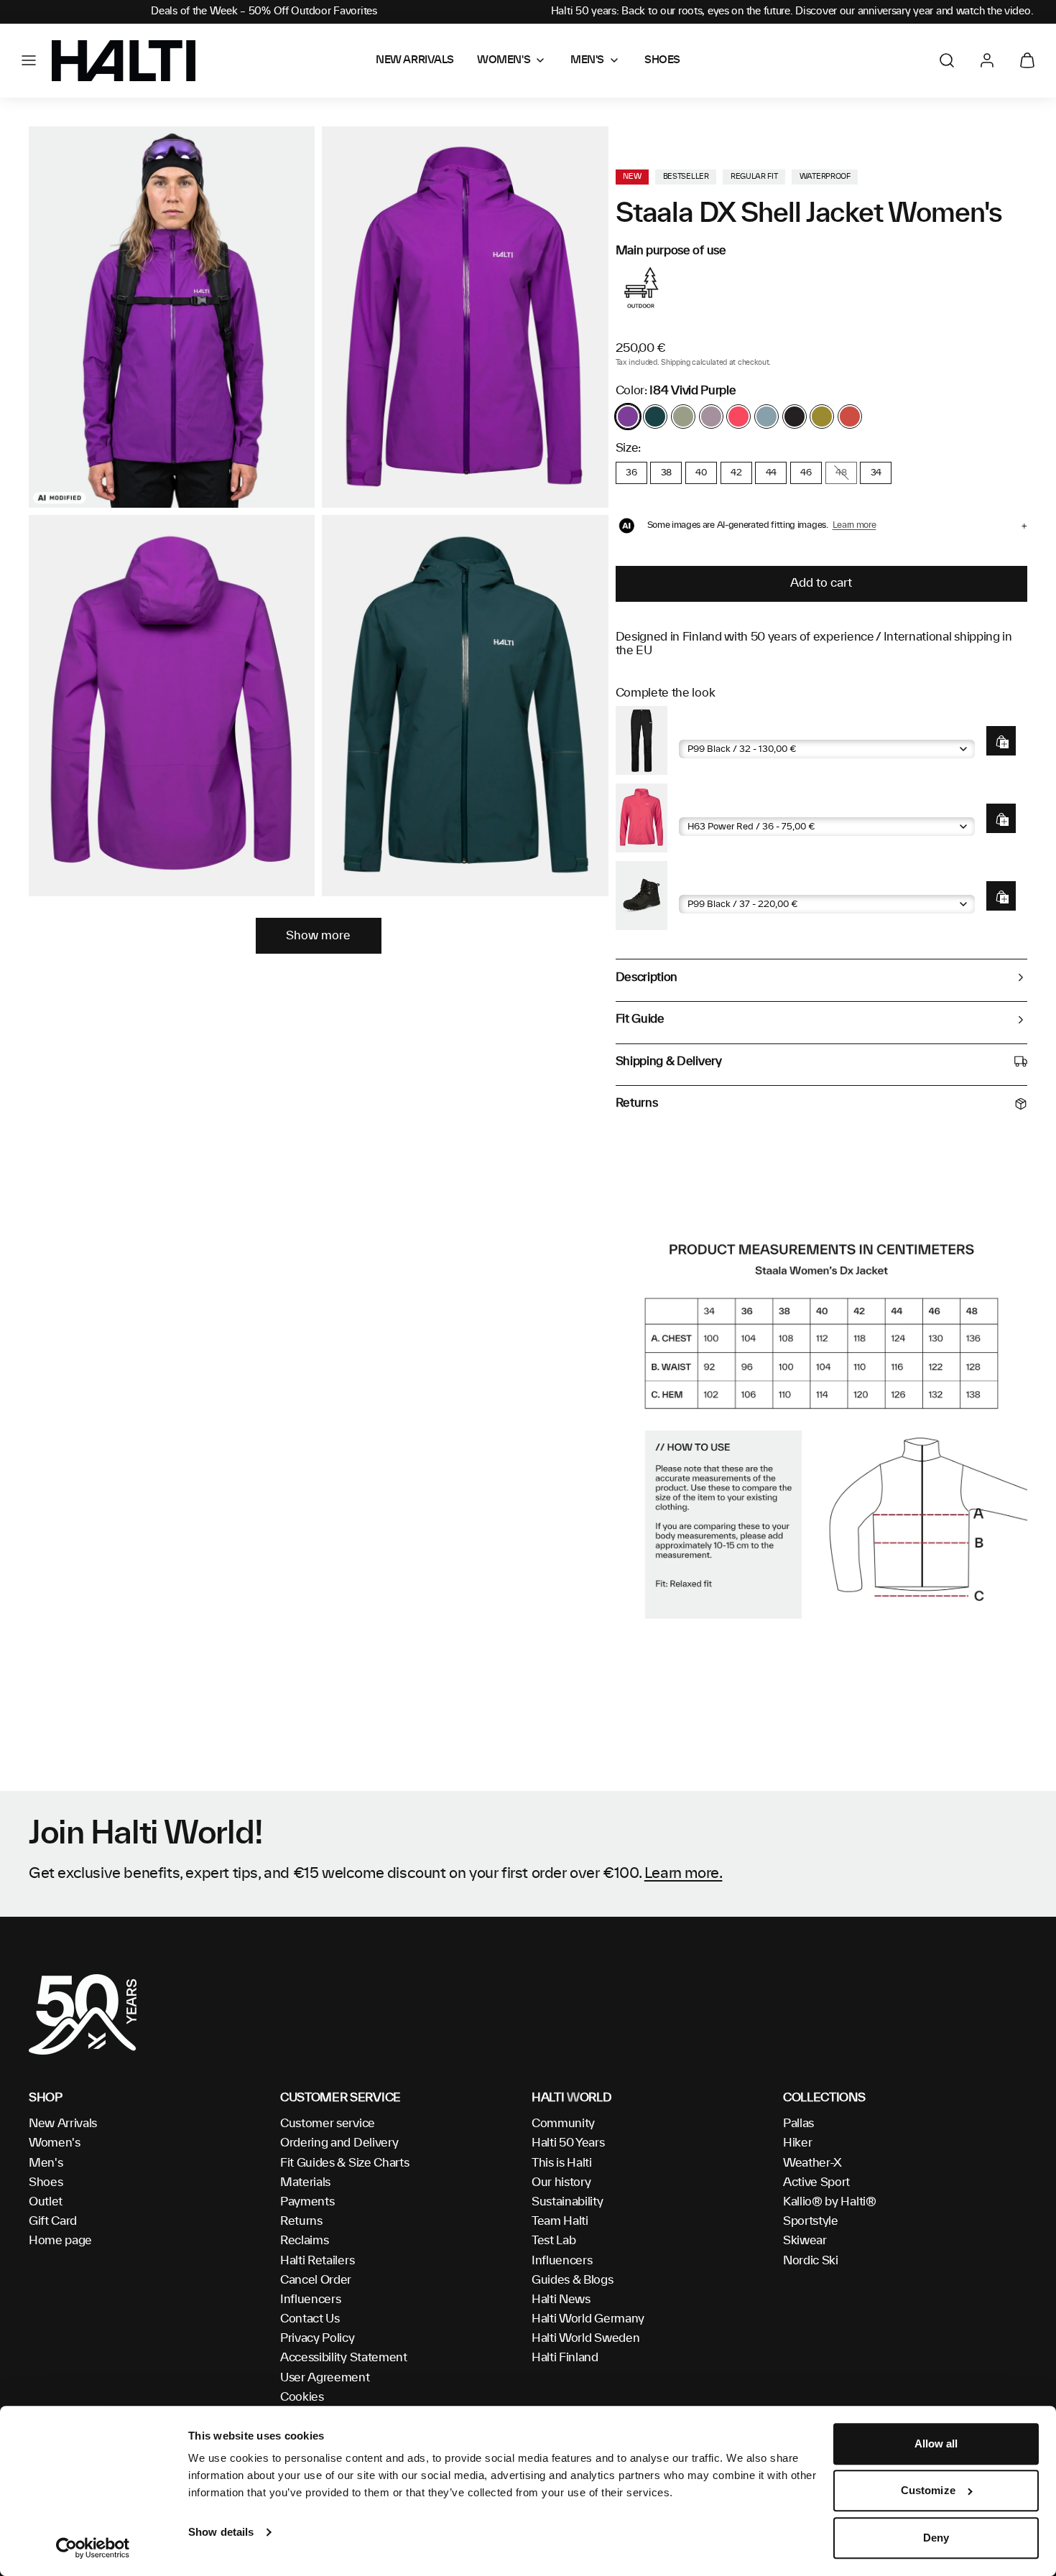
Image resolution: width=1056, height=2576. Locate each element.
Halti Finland (565, 2358)
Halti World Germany (588, 2319)
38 (666, 473)
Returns (301, 2221)
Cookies (302, 2397)
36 (631, 473)
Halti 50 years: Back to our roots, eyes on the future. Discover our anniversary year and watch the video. (792, 11)
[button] (29, 60)
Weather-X (812, 2163)
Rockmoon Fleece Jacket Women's (766, 806)
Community (563, 2124)
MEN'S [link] (587, 60)
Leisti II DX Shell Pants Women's (761, 729)
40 (701, 473)
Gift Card (53, 2221)
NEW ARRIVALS (415, 60)
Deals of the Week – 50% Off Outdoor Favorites (264, 11)
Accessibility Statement (344, 2358)
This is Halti (562, 2163)
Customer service (328, 2124)
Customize (928, 2491)
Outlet (46, 2202)
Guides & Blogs (573, 2280)
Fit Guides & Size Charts (344, 2163)
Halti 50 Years (568, 2143)
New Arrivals (63, 2124)
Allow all (936, 2444)
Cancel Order (316, 2280)
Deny (936, 2538)
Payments (307, 2202)
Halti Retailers (317, 2261)
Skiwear (805, 2241)
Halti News (561, 2300)
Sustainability (568, 2202)
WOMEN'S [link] (504, 60)
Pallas (798, 2124)
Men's (46, 2163)
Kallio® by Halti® (830, 2202)
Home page (60, 2241)
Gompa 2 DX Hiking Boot (742, 884)
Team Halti (560, 2221)
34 (876, 473)
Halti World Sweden (585, 2338)
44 (771, 473)
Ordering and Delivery (339, 2143)
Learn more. (684, 1874)
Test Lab (554, 2241)
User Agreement (325, 2378)
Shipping (675, 363)
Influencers (310, 2300)
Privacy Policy (318, 2338)
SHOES (662, 60)
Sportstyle (811, 2221)
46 (806, 473)
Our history (561, 2182)
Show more (318, 936)
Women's (55, 2143)
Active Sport (816, 2182)
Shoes (46, 2182)
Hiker (797, 2143)
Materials (305, 2182)
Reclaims (304, 2241)
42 (736, 473)
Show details (221, 2532)
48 (841, 473)
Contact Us (310, 2319)
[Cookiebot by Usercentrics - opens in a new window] (93, 2548)
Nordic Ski (811, 2261)
